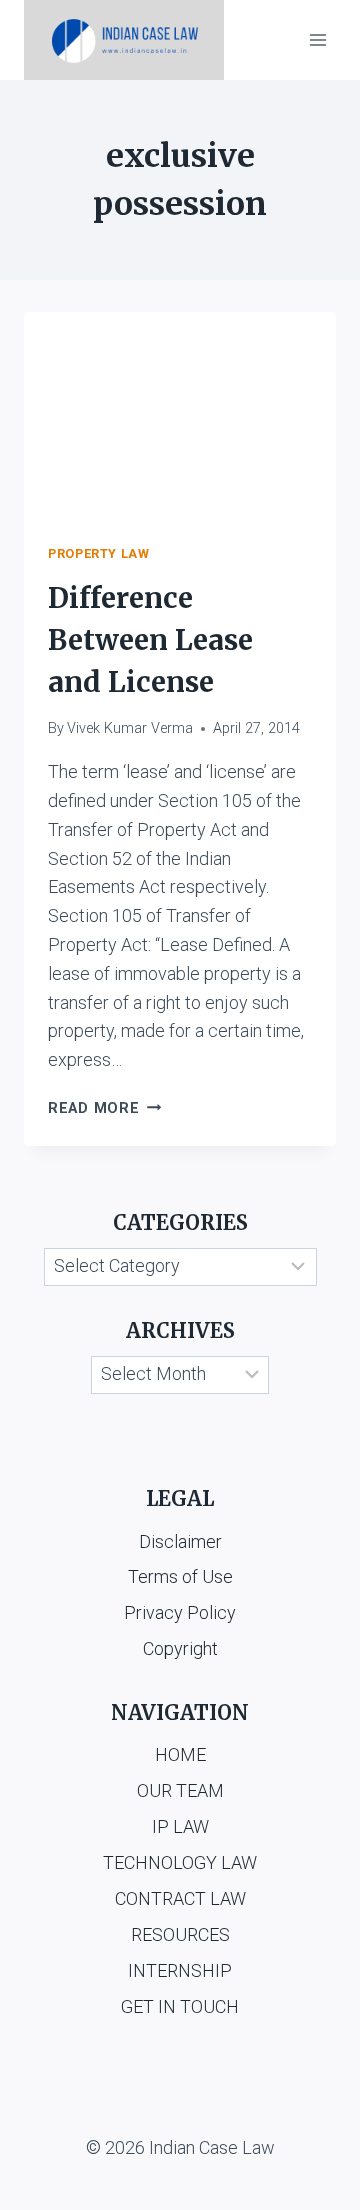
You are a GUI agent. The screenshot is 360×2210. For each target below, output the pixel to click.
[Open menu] (317, 39)
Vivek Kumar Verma (130, 728)
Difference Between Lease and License (150, 640)
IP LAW (180, 1826)
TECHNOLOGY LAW (180, 1862)
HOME (180, 1754)
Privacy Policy (180, 1612)
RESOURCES (180, 1934)
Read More (104, 1108)
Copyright (180, 1648)
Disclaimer (180, 1541)
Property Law (99, 553)
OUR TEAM (180, 1790)
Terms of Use (180, 1576)
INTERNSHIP (180, 1970)
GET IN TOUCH (180, 2006)
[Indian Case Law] (124, 40)
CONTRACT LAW (180, 1898)
